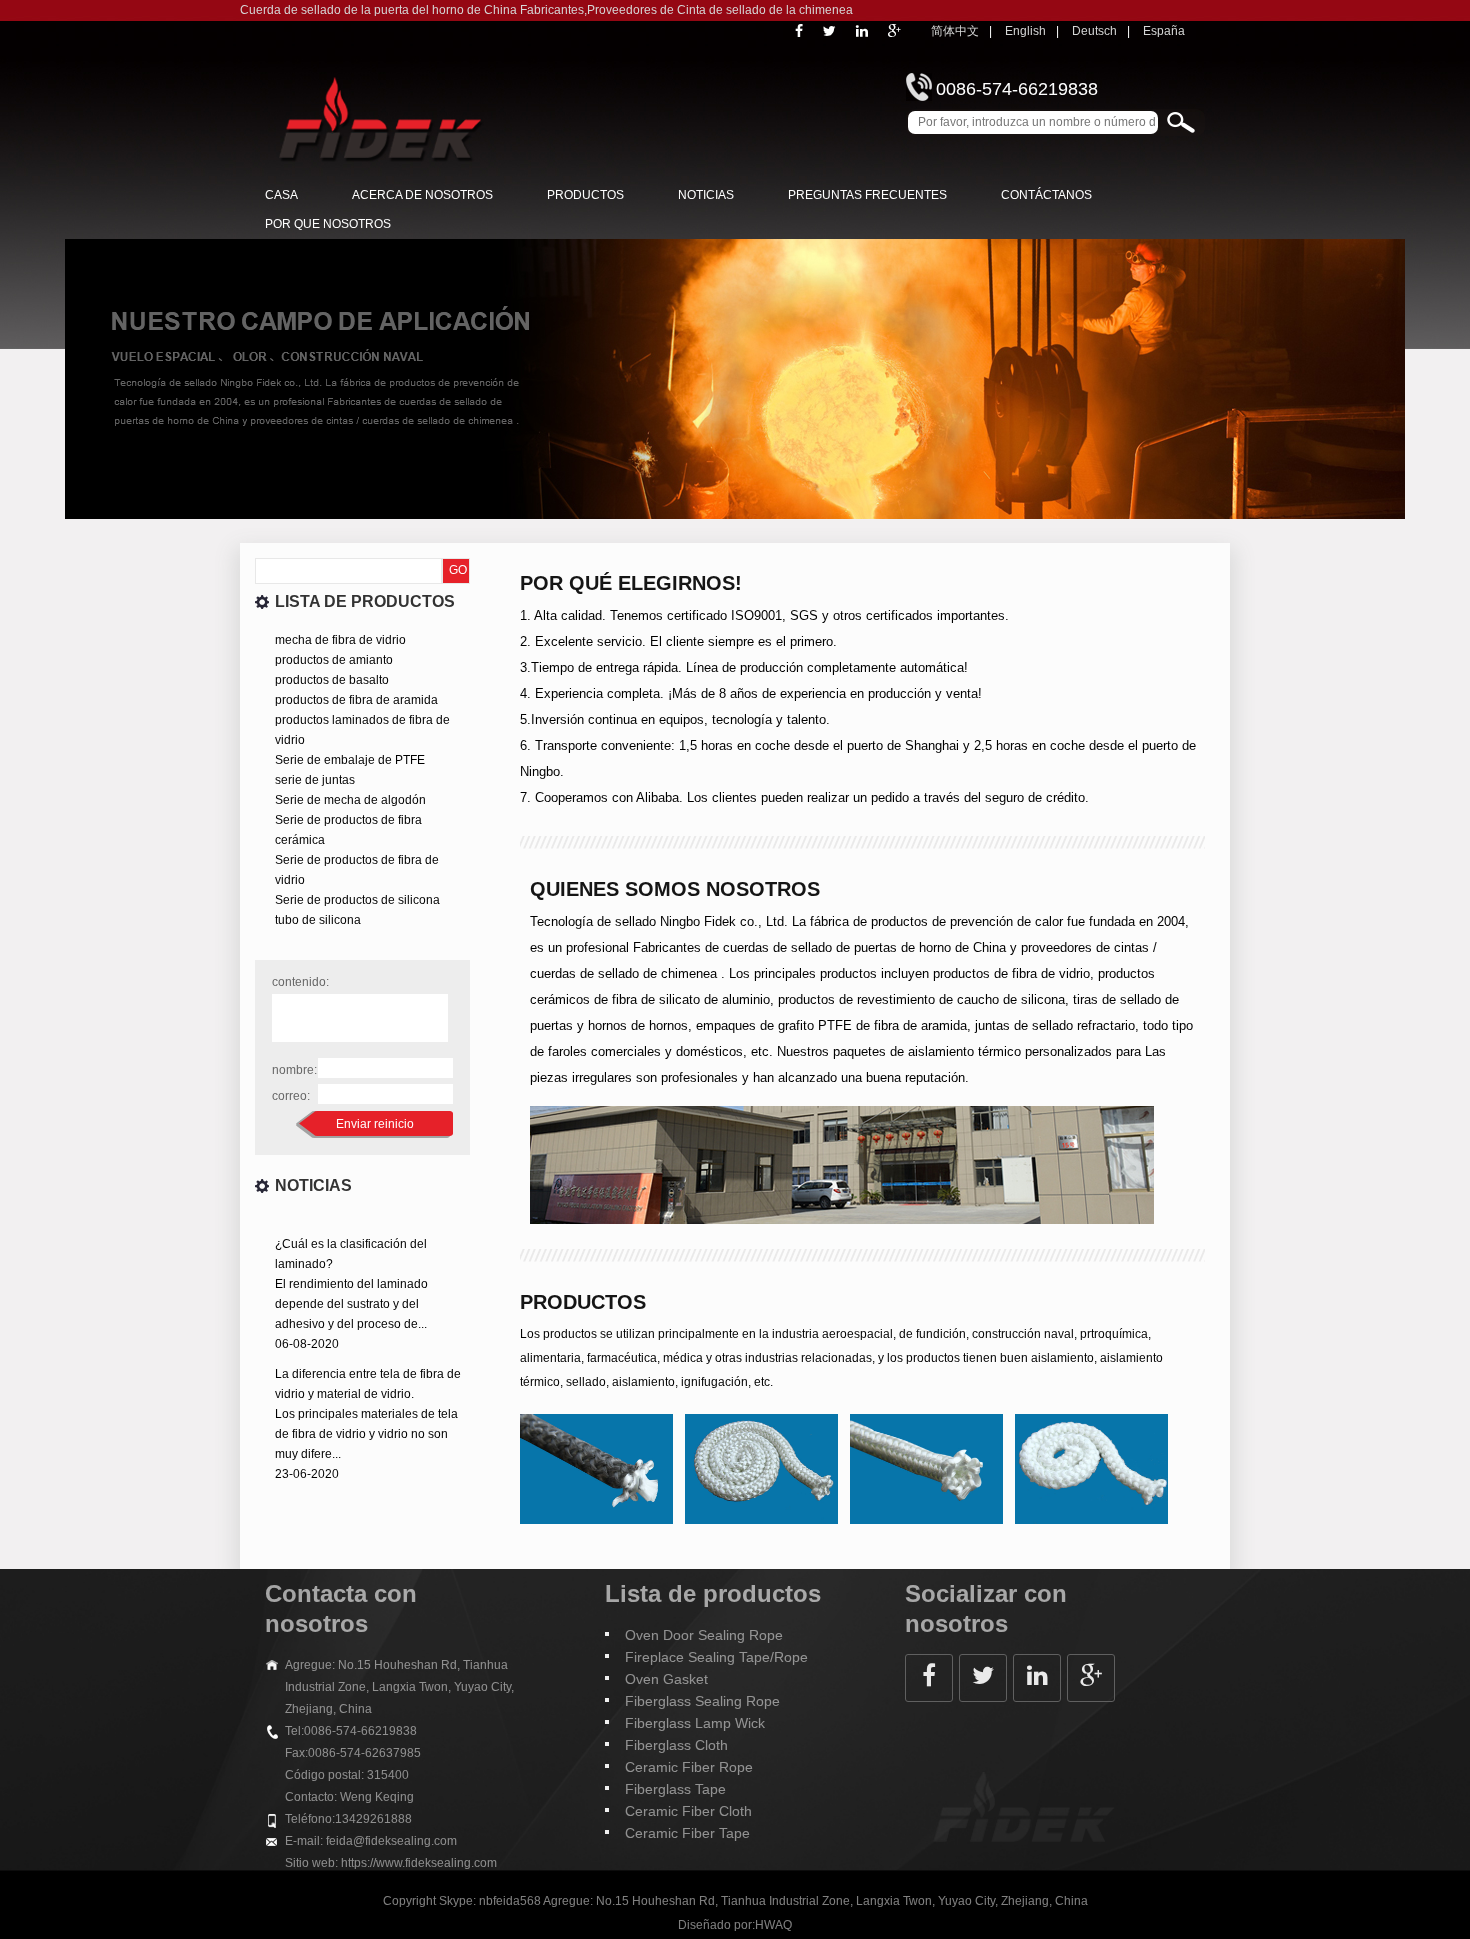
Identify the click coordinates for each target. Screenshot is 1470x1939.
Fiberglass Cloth (676, 1745)
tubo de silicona (318, 920)
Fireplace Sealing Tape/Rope (716, 1657)
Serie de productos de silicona (357, 900)
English (1025, 31)
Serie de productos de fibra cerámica (348, 830)
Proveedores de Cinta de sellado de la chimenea (720, 10)
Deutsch (1094, 31)
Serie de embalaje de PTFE (350, 760)
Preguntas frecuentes (867, 195)
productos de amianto (334, 660)
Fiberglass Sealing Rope (702, 1701)
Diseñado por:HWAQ (735, 1925)
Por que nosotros (328, 224)
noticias (706, 195)
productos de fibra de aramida (356, 700)
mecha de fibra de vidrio (340, 640)
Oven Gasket (666, 1679)
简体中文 (955, 31)
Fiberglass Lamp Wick (695, 1723)
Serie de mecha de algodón (350, 800)
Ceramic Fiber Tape (687, 1833)
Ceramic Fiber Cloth (688, 1811)
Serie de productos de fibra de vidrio (357, 870)
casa (281, 195)
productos (585, 195)
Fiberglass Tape (675, 1789)
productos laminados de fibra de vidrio (362, 730)
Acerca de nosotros (422, 195)
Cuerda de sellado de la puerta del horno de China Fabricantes (412, 10)
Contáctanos (1046, 195)
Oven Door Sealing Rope (704, 1635)
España (1164, 31)
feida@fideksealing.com (391, 1841)
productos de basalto (332, 680)
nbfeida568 (510, 1901)
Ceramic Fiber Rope (689, 1767)
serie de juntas (315, 780)
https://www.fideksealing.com (419, 1863)
